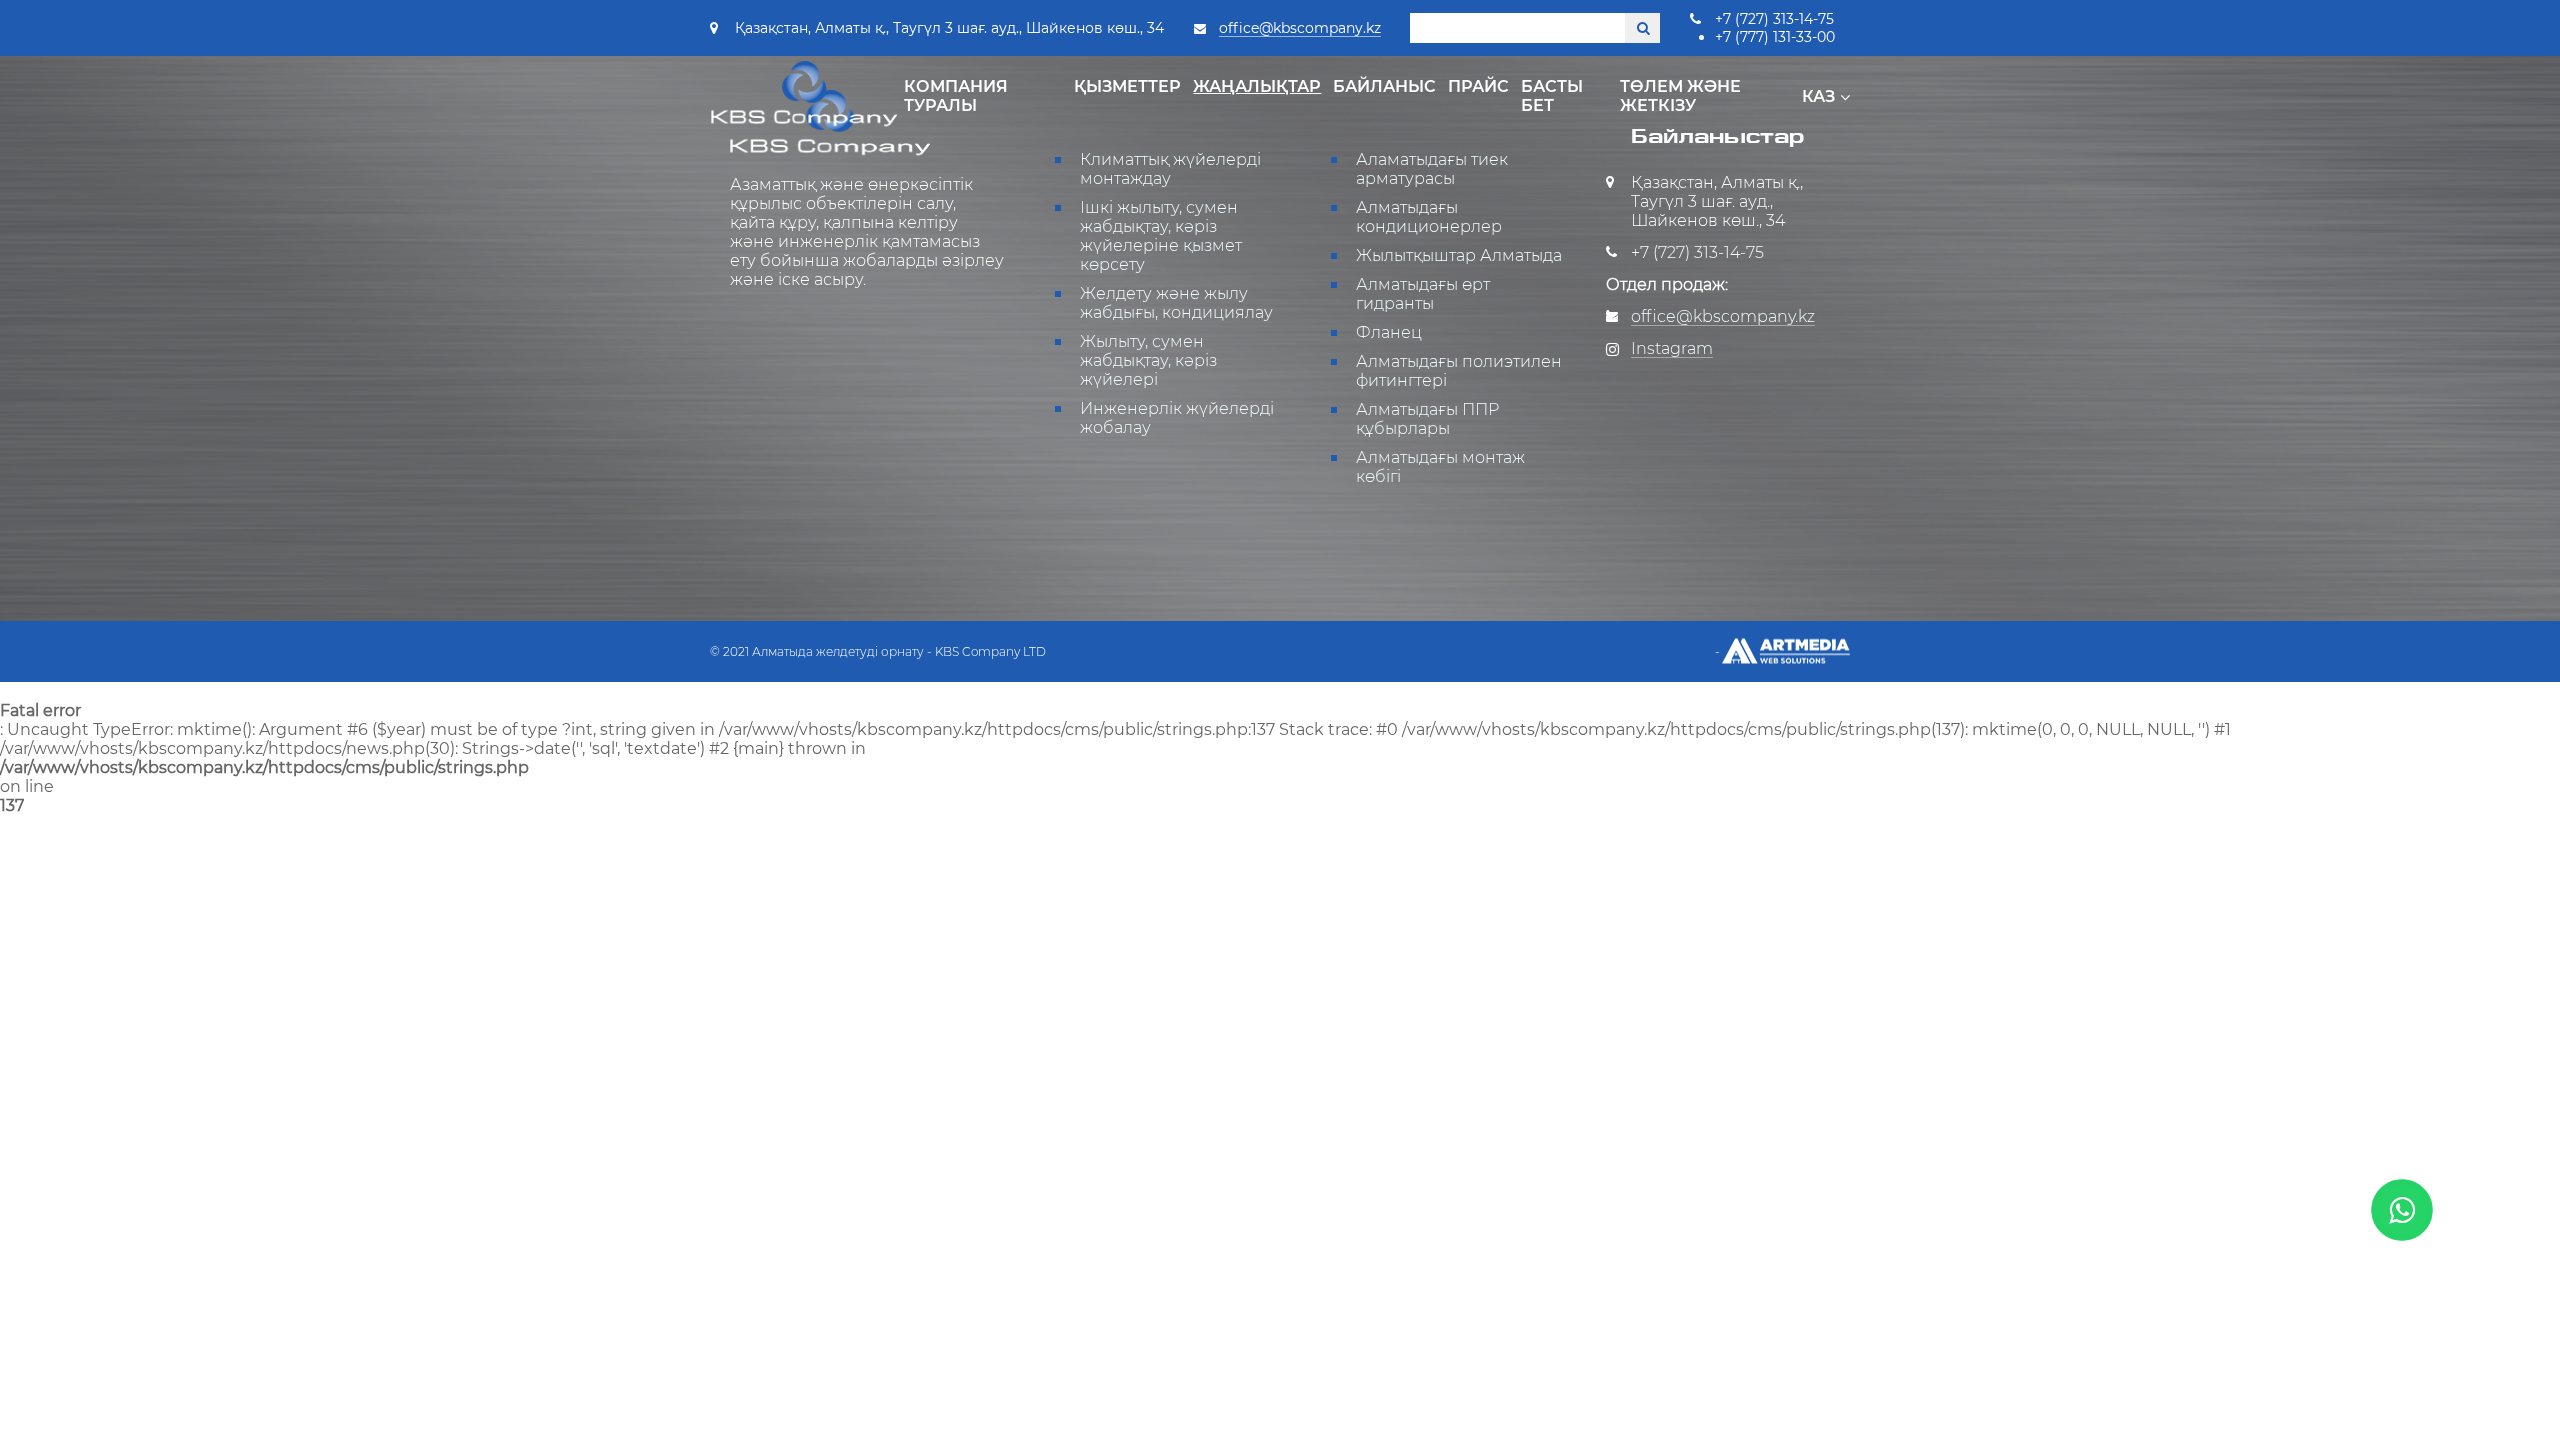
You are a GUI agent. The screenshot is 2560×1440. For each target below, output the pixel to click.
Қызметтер (1127, 86)
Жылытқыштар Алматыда (1459, 255)
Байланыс (1384, 86)
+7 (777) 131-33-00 (1775, 37)
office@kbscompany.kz (1300, 28)
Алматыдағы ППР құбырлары (1427, 419)
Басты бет (1552, 96)
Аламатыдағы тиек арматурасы (1432, 169)
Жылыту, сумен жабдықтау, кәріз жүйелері (1148, 360)
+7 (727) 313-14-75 (1774, 19)
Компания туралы (956, 96)
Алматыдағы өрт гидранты (1423, 294)
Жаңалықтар (1257, 86)
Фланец (1389, 332)
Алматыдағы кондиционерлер (1429, 217)
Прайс (1478, 86)
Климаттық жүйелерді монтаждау (1170, 169)
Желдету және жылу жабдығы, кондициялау (1176, 303)
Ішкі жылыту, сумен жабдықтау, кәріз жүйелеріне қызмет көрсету (1161, 236)
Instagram (1672, 348)
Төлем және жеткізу (1680, 96)
